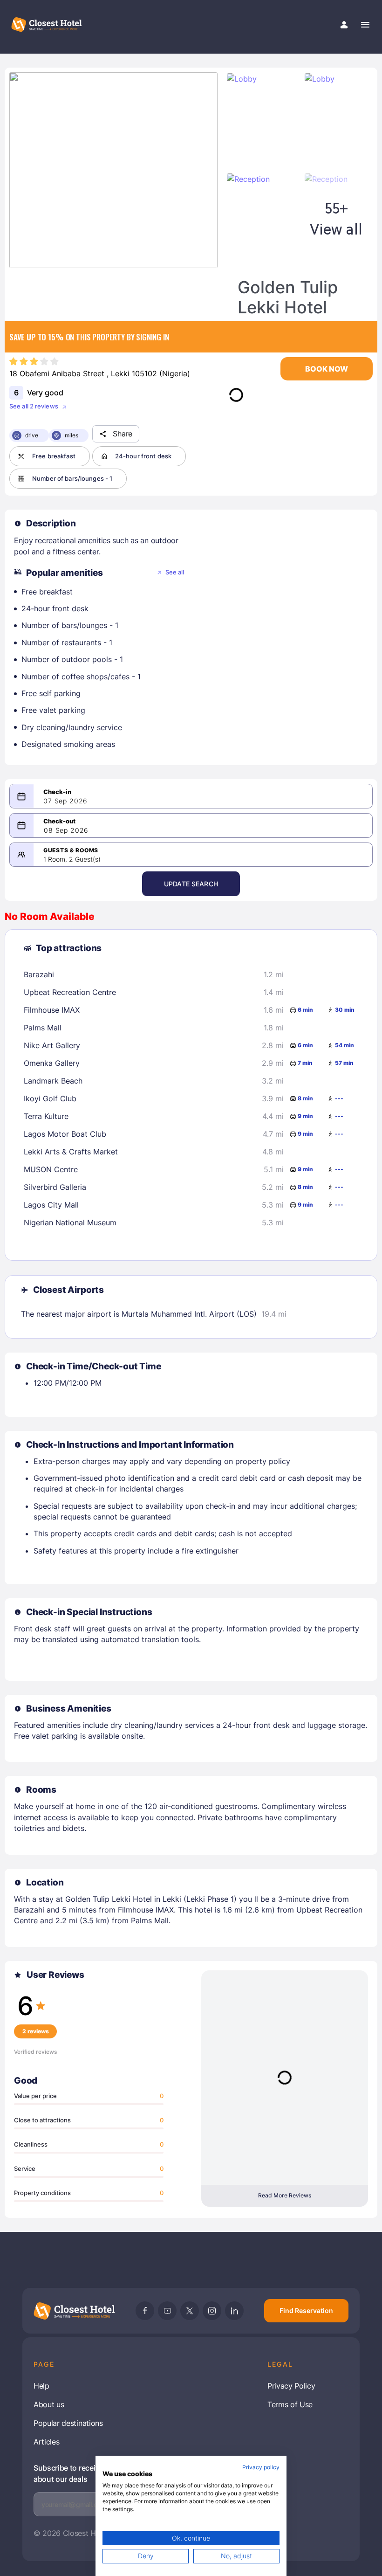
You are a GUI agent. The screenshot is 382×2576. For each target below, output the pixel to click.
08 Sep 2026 (66, 830)
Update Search (191, 884)
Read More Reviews (285, 2195)
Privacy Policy (291, 2386)
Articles (46, 2442)
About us (49, 2404)
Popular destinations (68, 2423)
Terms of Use (290, 2404)
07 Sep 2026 (65, 801)
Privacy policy (261, 2467)
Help (41, 2386)
